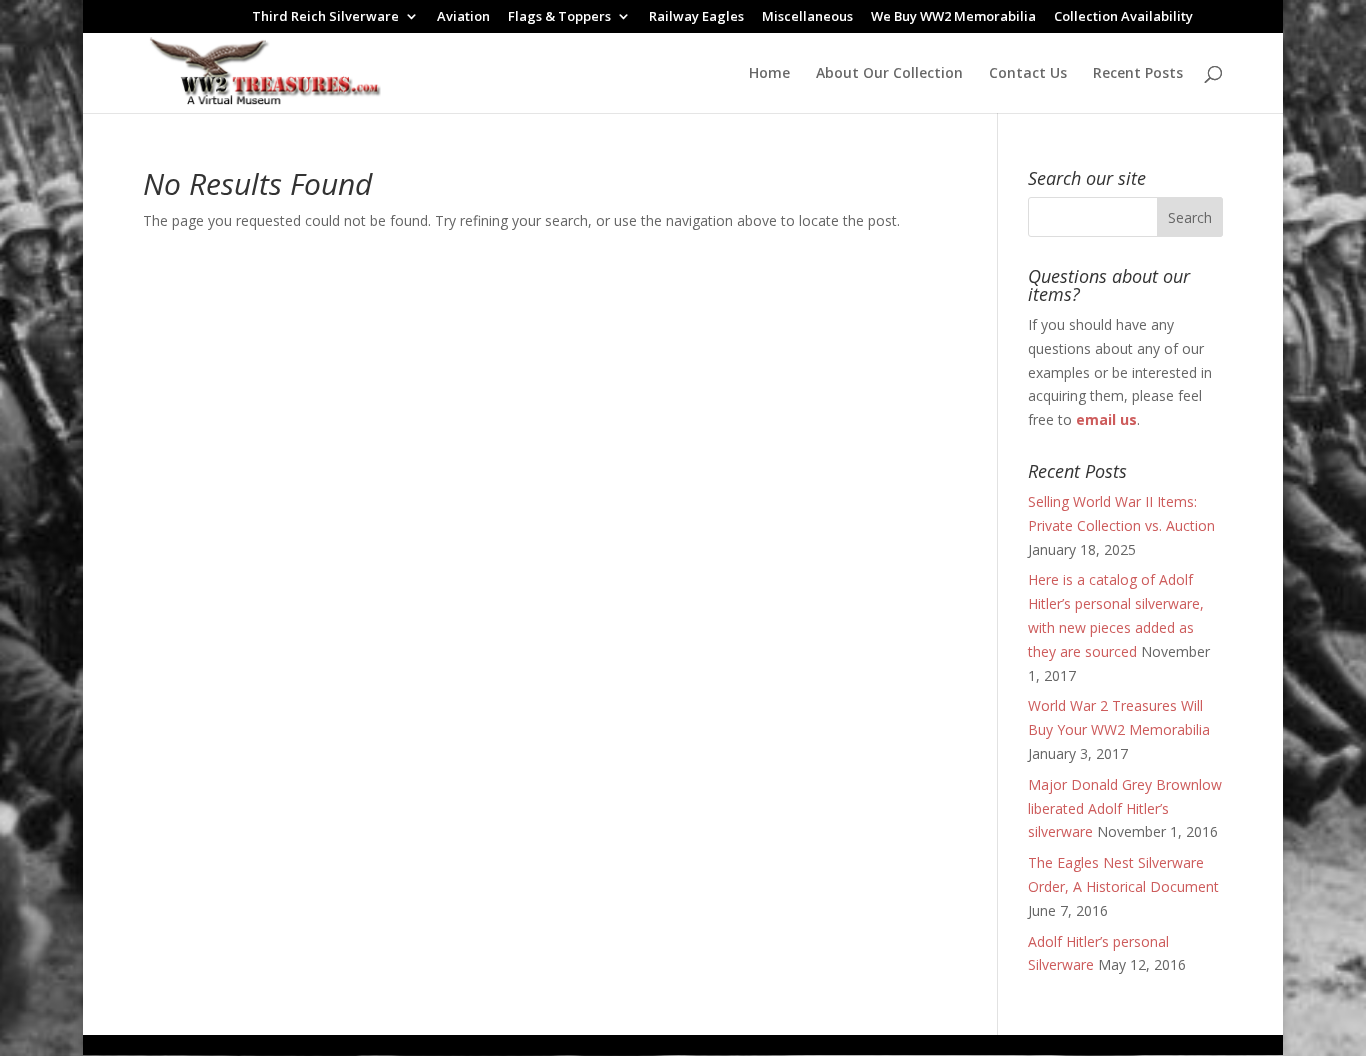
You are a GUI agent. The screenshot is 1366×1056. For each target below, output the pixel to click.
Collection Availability (1123, 17)
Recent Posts (1138, 74)
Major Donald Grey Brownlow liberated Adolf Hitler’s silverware (1125, 808)
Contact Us (1028, 74)
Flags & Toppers (559, 17)
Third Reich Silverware (325, 17)
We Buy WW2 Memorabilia (953, 17)
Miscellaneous (807, 17)
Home (769, 74)
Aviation (463, 17)
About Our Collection (889, 74)
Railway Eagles (696, 17)
